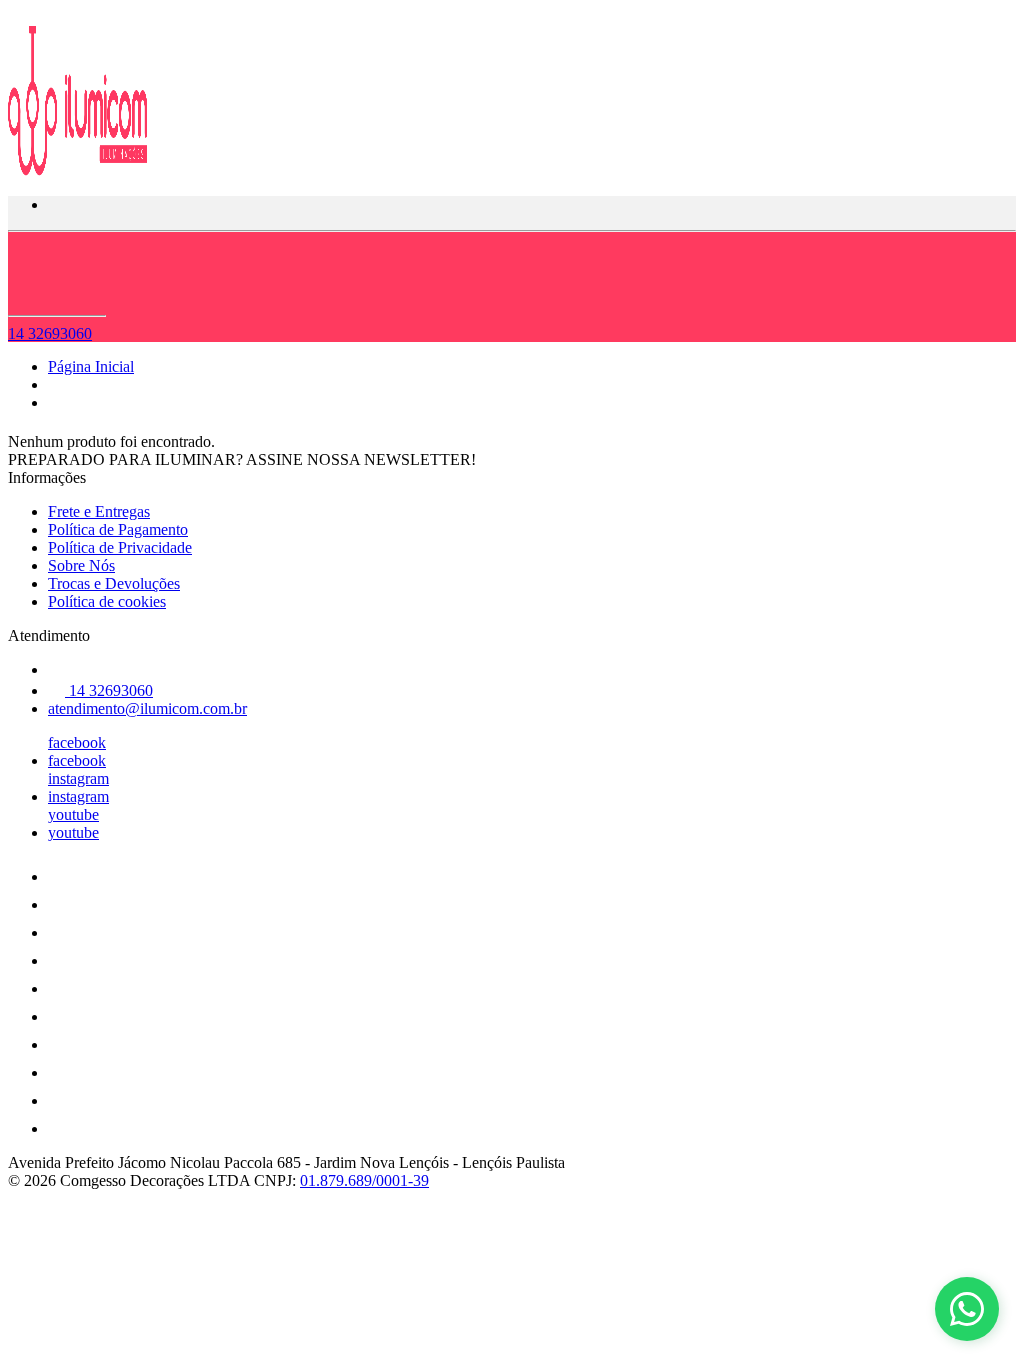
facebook (77, 742)
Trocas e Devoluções (114, 583)
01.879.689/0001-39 (364, 1180)
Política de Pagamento (118, 529)
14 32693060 (50, 333)
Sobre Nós (81, 565)
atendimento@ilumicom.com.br (147, 708)
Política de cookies (107, 601)
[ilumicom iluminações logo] (83, 170)
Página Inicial (91, 366)
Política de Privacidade (120, 547)
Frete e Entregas (99, 511)
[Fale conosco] (967, 1309)
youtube (73, 814)
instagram (78, 778)
